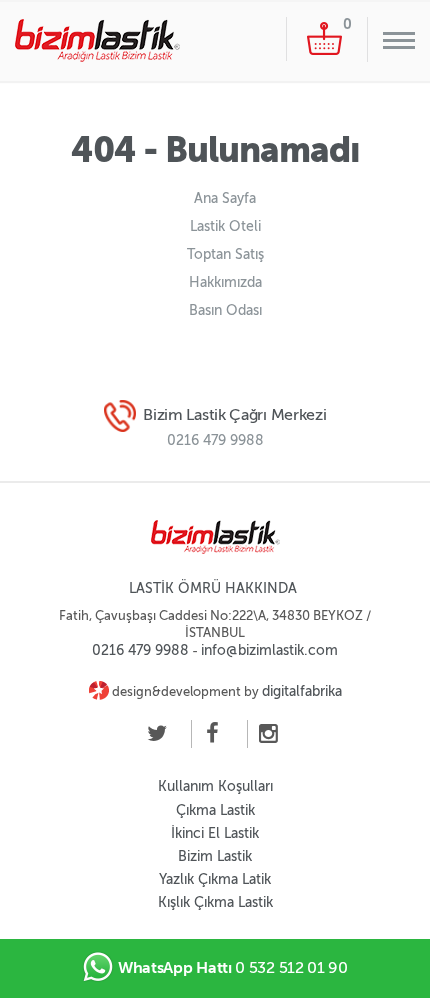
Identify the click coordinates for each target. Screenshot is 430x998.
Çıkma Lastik (215, 810)
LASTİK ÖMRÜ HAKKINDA (213, 588)
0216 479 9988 (215, 440)
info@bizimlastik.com (269, 650)
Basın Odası (225, 310)
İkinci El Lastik (215, 833)
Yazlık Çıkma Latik (215, 879)
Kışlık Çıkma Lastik (215, 902)
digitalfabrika (302, 691)
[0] (324, 38)
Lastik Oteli (225, 226)
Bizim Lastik (215, 856)
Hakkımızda (225, 282)
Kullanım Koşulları (215, 786)
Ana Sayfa (225, 198)
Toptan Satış (225, 254)
